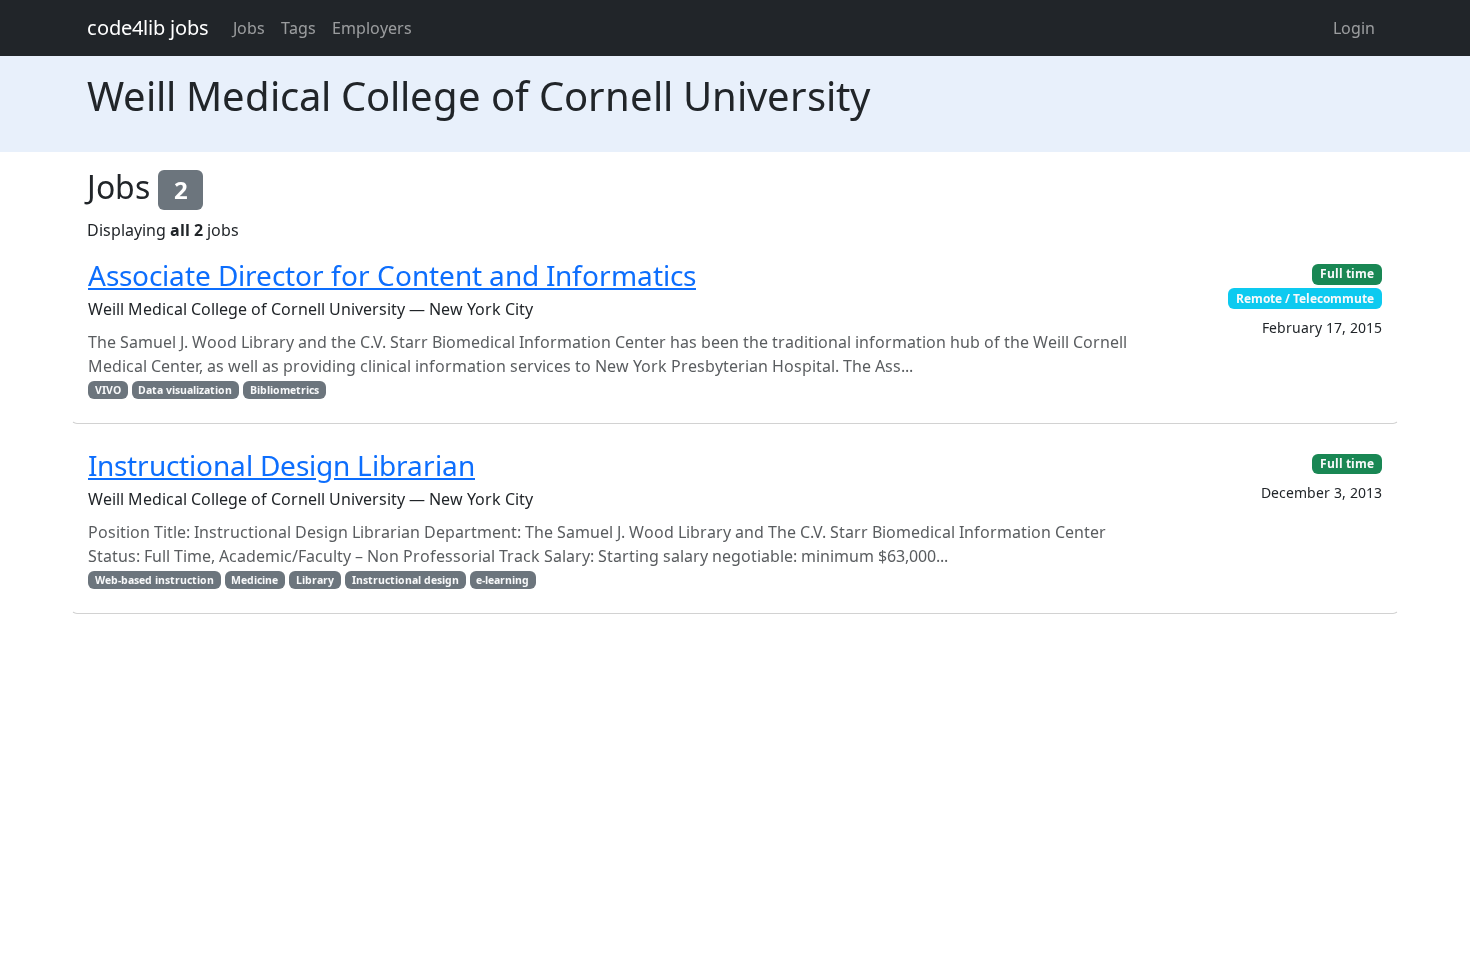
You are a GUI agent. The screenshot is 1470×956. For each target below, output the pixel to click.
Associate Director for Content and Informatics (392, 275)
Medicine (254, 580)
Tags (298, 28)
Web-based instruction (154, 580)
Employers (372, 28)
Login (1354, 28)
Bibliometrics (284, 390)
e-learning (502, 580)
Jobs (249, 28)
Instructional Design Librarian (281, 465)
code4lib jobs (148, 27)
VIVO (108, 390)
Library (315, 580)
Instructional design (405, 580)
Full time (1347, 273)
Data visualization (185, 390)
